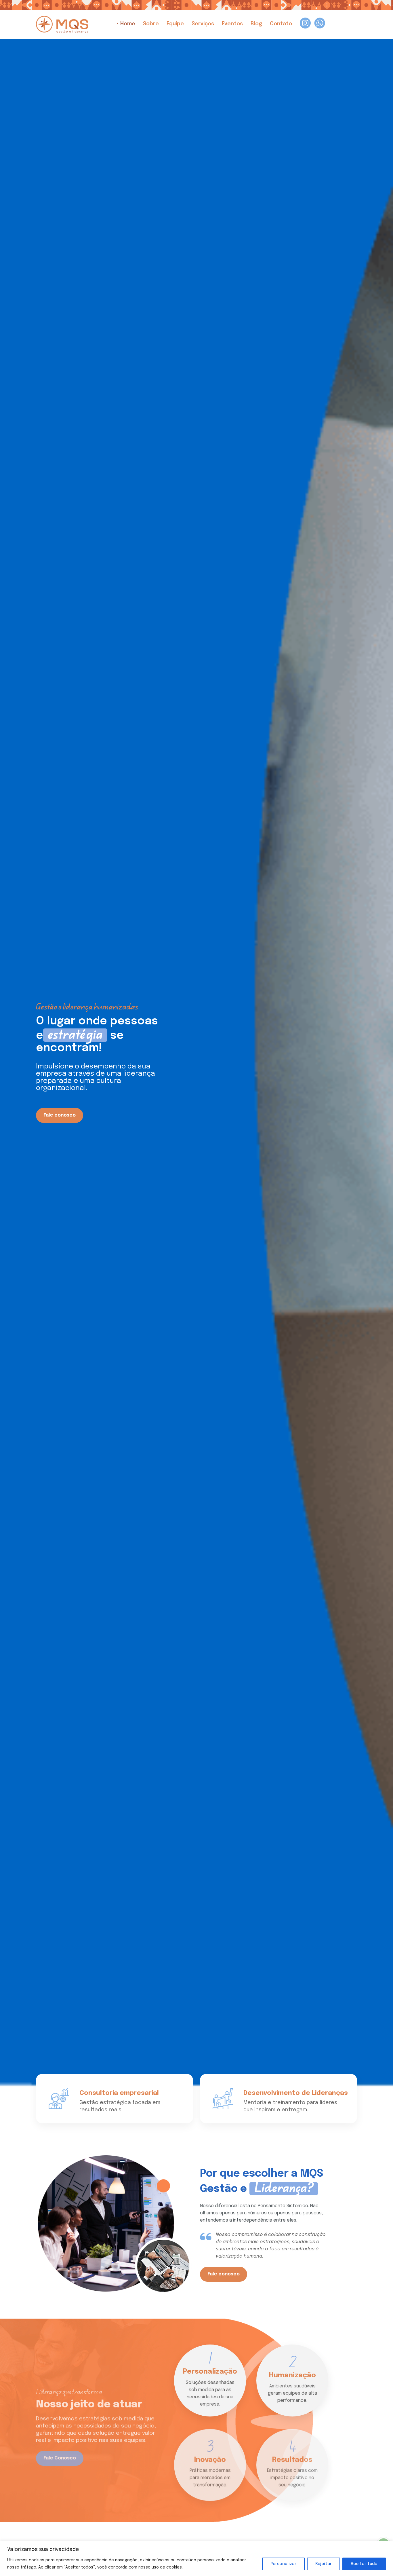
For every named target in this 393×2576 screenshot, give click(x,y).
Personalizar (283, 2564)
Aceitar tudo (364, 2564)
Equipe (174, 24)
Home (127, 24)
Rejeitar (324, 2564)
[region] (197, 2558)
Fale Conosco (60, 2451)
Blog (256, 24)
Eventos (232, 24)
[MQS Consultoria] (62, 24)
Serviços (202, 24)
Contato (280, 24)
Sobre (150, 24)
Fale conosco (60, 1115)
